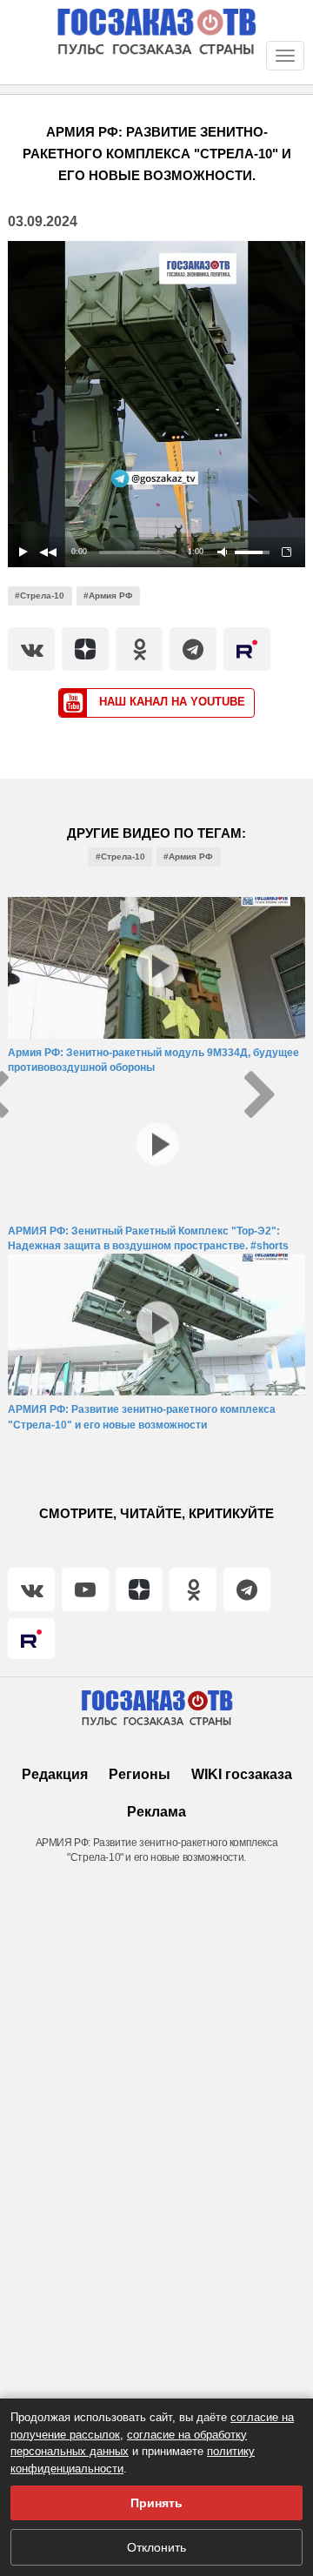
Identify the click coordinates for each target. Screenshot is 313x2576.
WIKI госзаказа (242, 1774)
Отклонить (156, 2547)
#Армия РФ (108, 595)
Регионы (140, 1774)
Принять (156, 2503)
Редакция (55, 1774)
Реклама (156, 1812)
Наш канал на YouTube (170, 702)
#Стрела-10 (40, 595)
